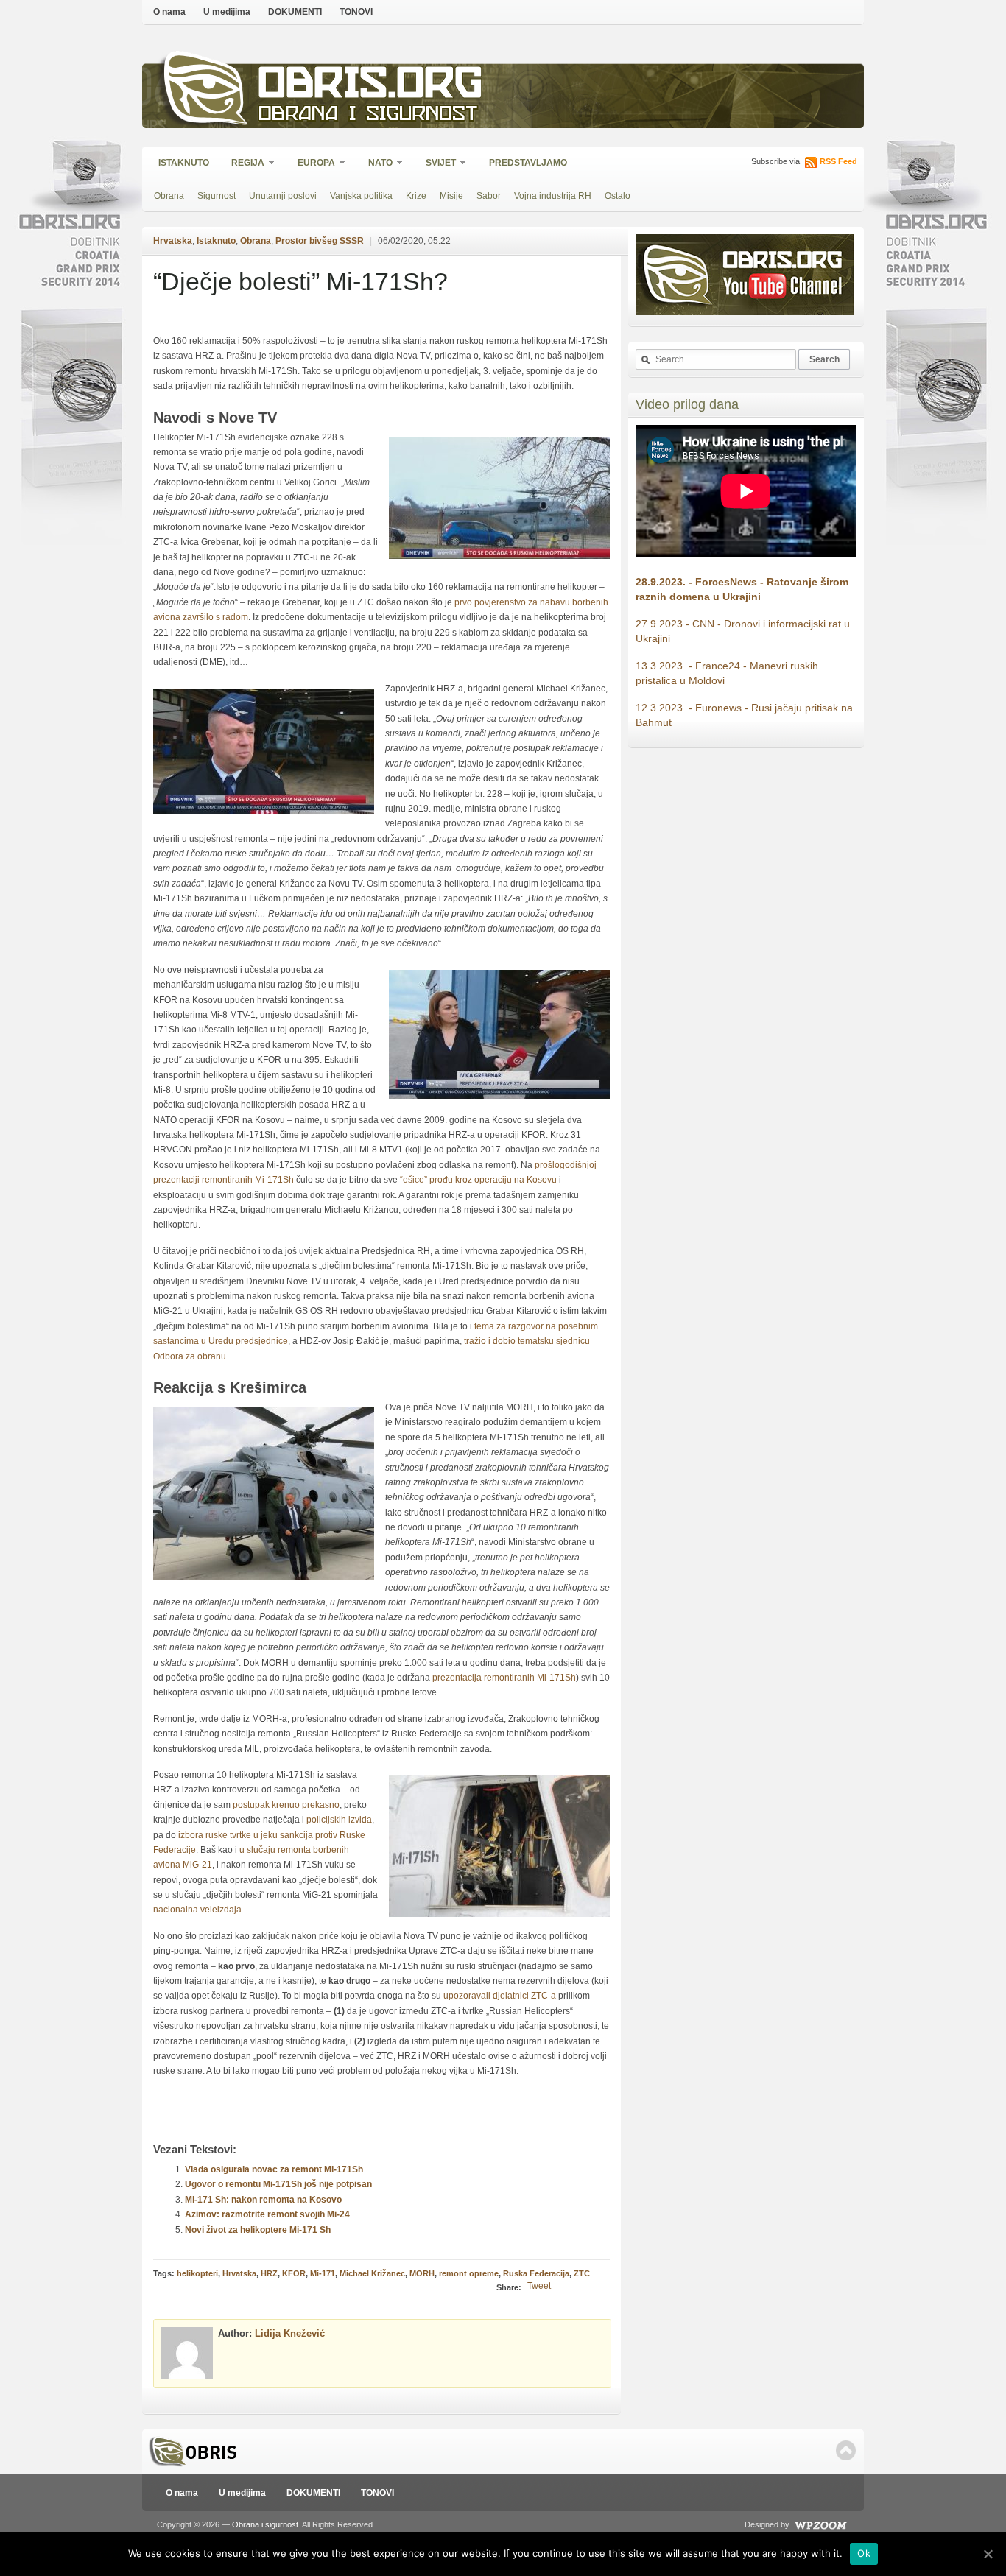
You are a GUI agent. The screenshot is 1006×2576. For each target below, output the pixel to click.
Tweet (539, 2286)
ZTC (582, 2273)
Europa (312, 164)
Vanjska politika (361, 196)
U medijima (227, 12)
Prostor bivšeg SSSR (320, 241)
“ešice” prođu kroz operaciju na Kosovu (478, 1180)
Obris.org (371, 87)
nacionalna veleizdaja (197, 1910)
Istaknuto (184, 163)
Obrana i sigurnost (368, 115)
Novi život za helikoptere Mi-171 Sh (258, 2230)
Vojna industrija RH (553, 196)
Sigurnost (217, 196)
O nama (169, 12)
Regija (243, 164)
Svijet (436, 164)
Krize (416, 196)
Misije (451, 196)
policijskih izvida (339, 1820)
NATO (376, 164)
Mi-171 (323, 2273)
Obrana (169, 196)
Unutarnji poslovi (283, 196)
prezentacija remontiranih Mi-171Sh (504, 1678)
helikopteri (197, 2273)
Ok (864, 2553)
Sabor (489, 196)
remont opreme (469, 2273)
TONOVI (356, 12)
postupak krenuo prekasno (286, 1805)
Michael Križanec (372, 2273)
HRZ (269, 2273)
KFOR (294, 2273)
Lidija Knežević (290, 2333)
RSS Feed (838, 161)
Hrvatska (173, 241)
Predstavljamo (528, 163)
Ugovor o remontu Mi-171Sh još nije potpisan (278, 2184)
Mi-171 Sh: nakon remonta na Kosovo (263, 2200)
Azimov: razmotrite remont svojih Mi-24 (267, 2214)
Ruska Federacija (536, 2273)
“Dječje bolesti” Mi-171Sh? (300, 281)
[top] (846, 2450)
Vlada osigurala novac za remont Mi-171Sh (274, 2169)
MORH (422, 2273)
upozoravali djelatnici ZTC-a (500, 1996)
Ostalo (618, 196)
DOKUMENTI (295, 12)
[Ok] (988, 2554)
